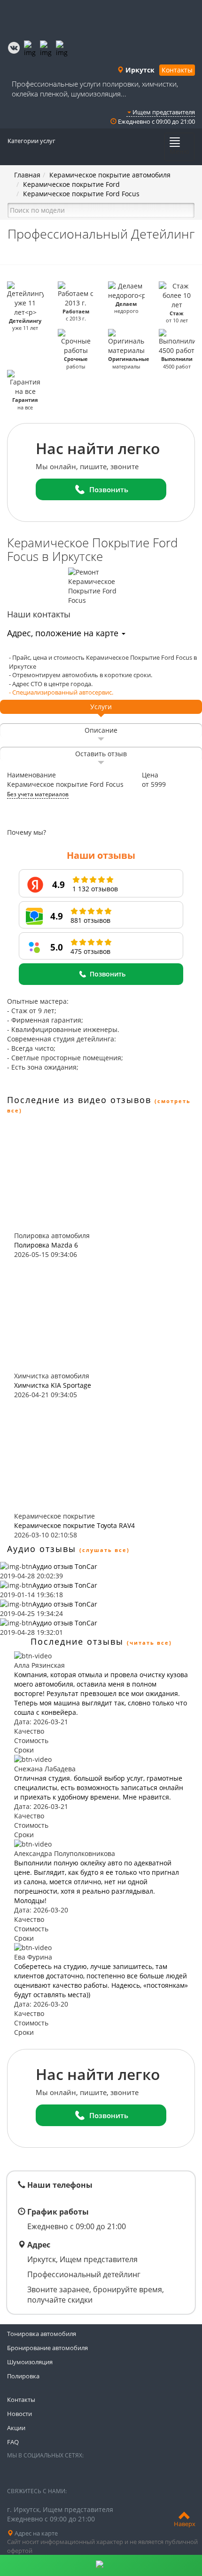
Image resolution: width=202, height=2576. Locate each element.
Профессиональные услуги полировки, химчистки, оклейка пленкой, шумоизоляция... (95, 89)
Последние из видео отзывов (79, 1100)
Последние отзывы (77, 1641)
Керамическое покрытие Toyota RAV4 (74, 1525)
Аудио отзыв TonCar (65, 1566)
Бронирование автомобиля (47, 2348)
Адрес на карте (35, 2533)
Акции (16, 2428)
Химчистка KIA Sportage (53, 1385)
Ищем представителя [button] (163, 112)
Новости (19, 2414)
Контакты (177, 70)
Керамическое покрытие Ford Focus (81, 194)
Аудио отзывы (42, 1549)
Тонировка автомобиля (42, 2334)
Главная (27, 175)
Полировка (23, 2376)
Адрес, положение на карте (64, 633)
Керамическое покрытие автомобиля (110, 175)
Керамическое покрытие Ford (71, 184)
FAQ (13, 2442)
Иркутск (139, 70)
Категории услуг (31, 141)
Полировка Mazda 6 (46, 1245)
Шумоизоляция (30, 2362)
